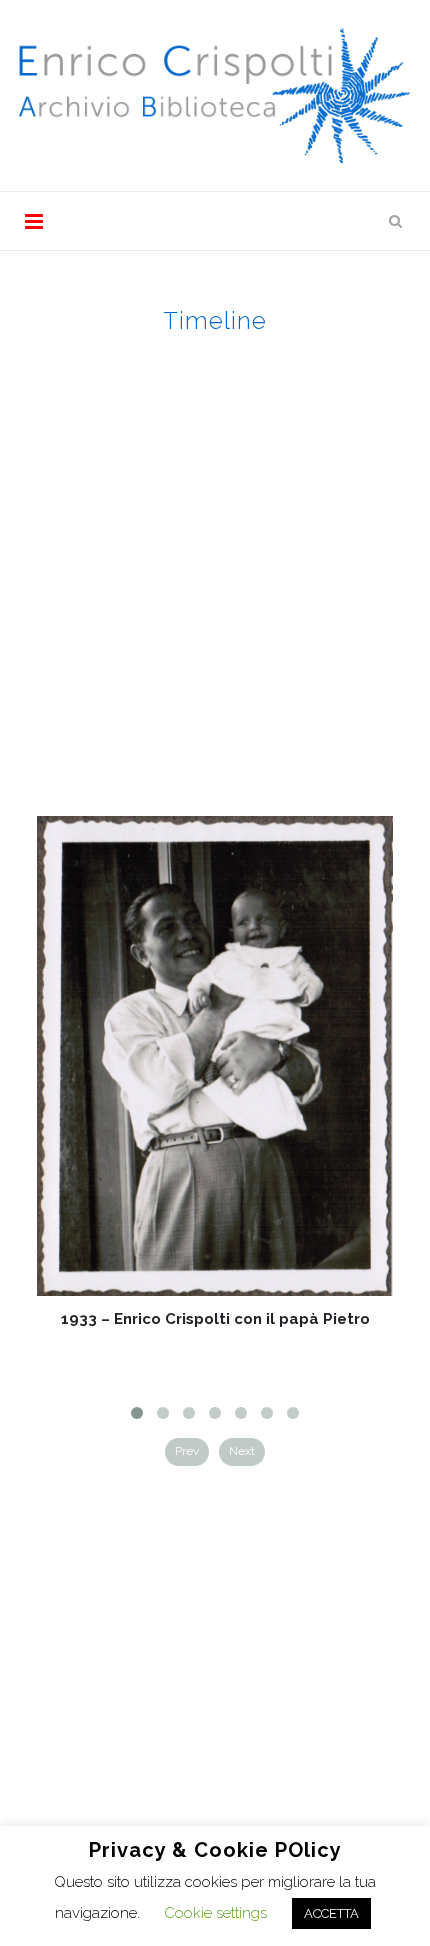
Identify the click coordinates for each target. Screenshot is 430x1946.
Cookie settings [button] (215, 1913)
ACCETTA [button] (331, 1913)
